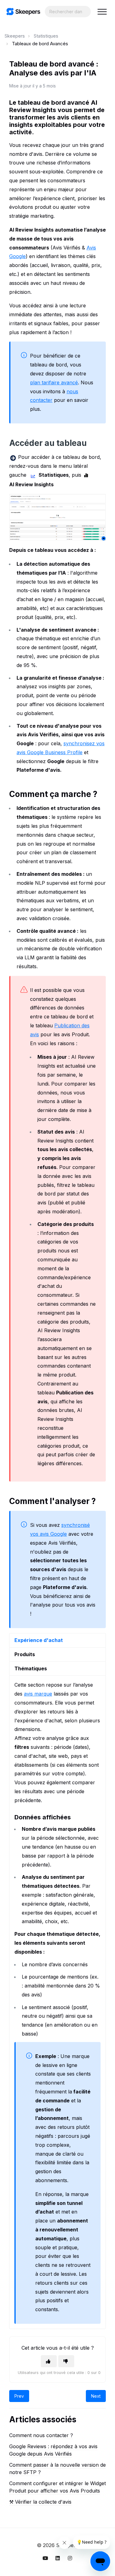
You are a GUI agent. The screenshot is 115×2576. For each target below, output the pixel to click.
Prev (19, 2396)
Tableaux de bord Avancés (40, 44)
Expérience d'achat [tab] (39, 1640)
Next (96, 2396)
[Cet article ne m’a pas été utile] (66, 2361)
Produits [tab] (25, 1654)
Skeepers (15, 36)
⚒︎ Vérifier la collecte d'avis (40, 2502)
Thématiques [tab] (31, 1668)
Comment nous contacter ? (41, 2435)
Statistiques (46, 36)
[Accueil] (23, 12)
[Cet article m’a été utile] (49, 2361)
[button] (102, 12)
